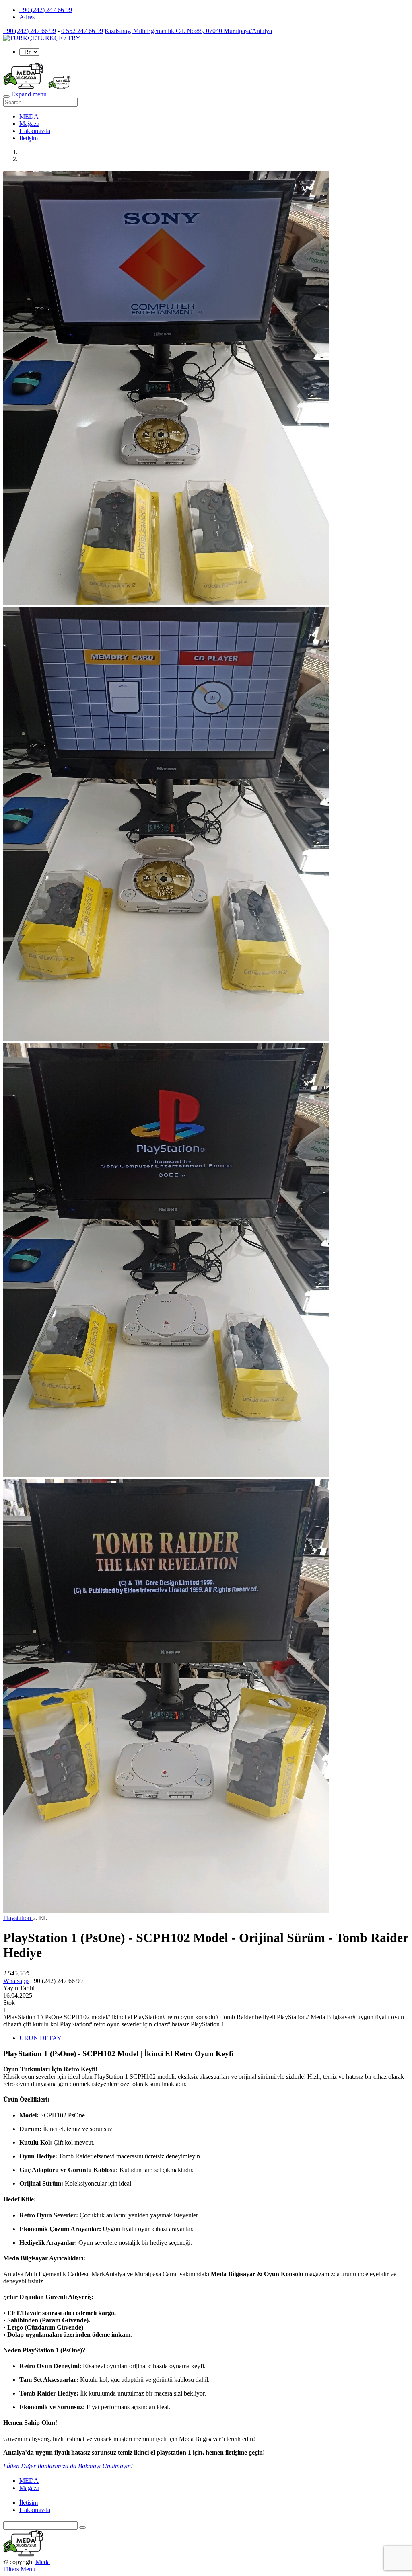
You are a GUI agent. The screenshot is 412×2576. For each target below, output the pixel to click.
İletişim (29, 138)
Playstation (18, 1918)
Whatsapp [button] (16, 1981)
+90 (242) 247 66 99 (46, 10)
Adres (27, 17)
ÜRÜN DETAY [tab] (40, 2038)
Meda (43, 2562)
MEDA (29, 116)
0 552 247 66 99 (82, 31)
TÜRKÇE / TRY (58, 38)
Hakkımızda (35, 131)
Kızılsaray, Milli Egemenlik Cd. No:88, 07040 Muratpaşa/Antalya (188, 31)
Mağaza (29, 124)
